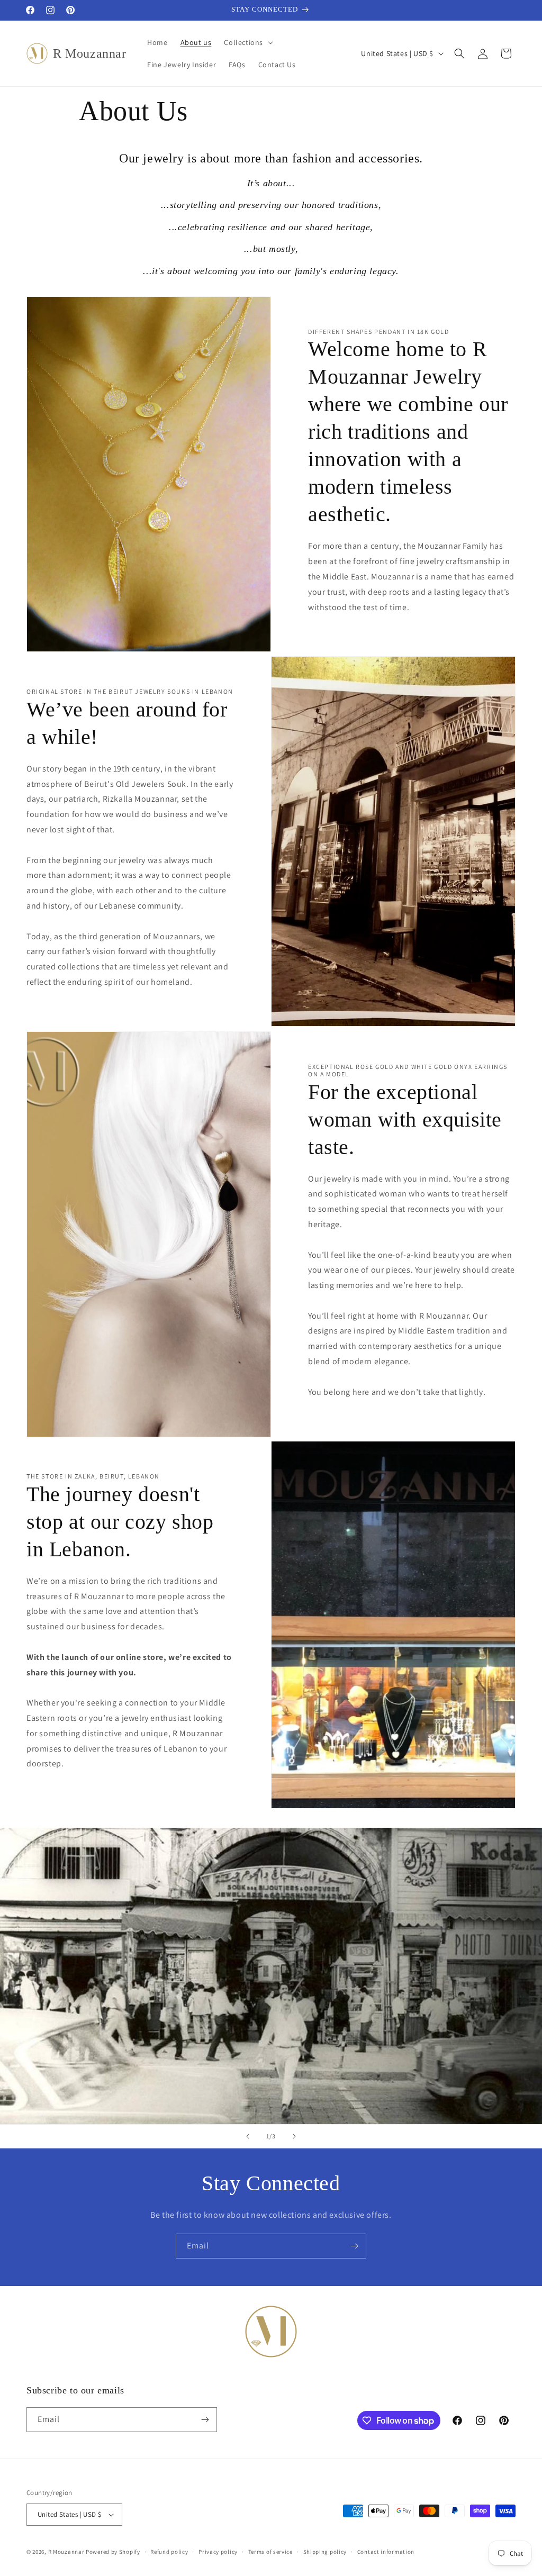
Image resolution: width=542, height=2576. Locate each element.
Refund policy (169, 2552)
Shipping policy (325, 2552)
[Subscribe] (354, 2246)
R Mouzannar (66, 2552)
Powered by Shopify (113, 2552)
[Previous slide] (248, 2136)
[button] (247, 42)
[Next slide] (294, 2136)
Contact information (386, 2552)
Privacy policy (218, 2552)
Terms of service (270, 2552)
